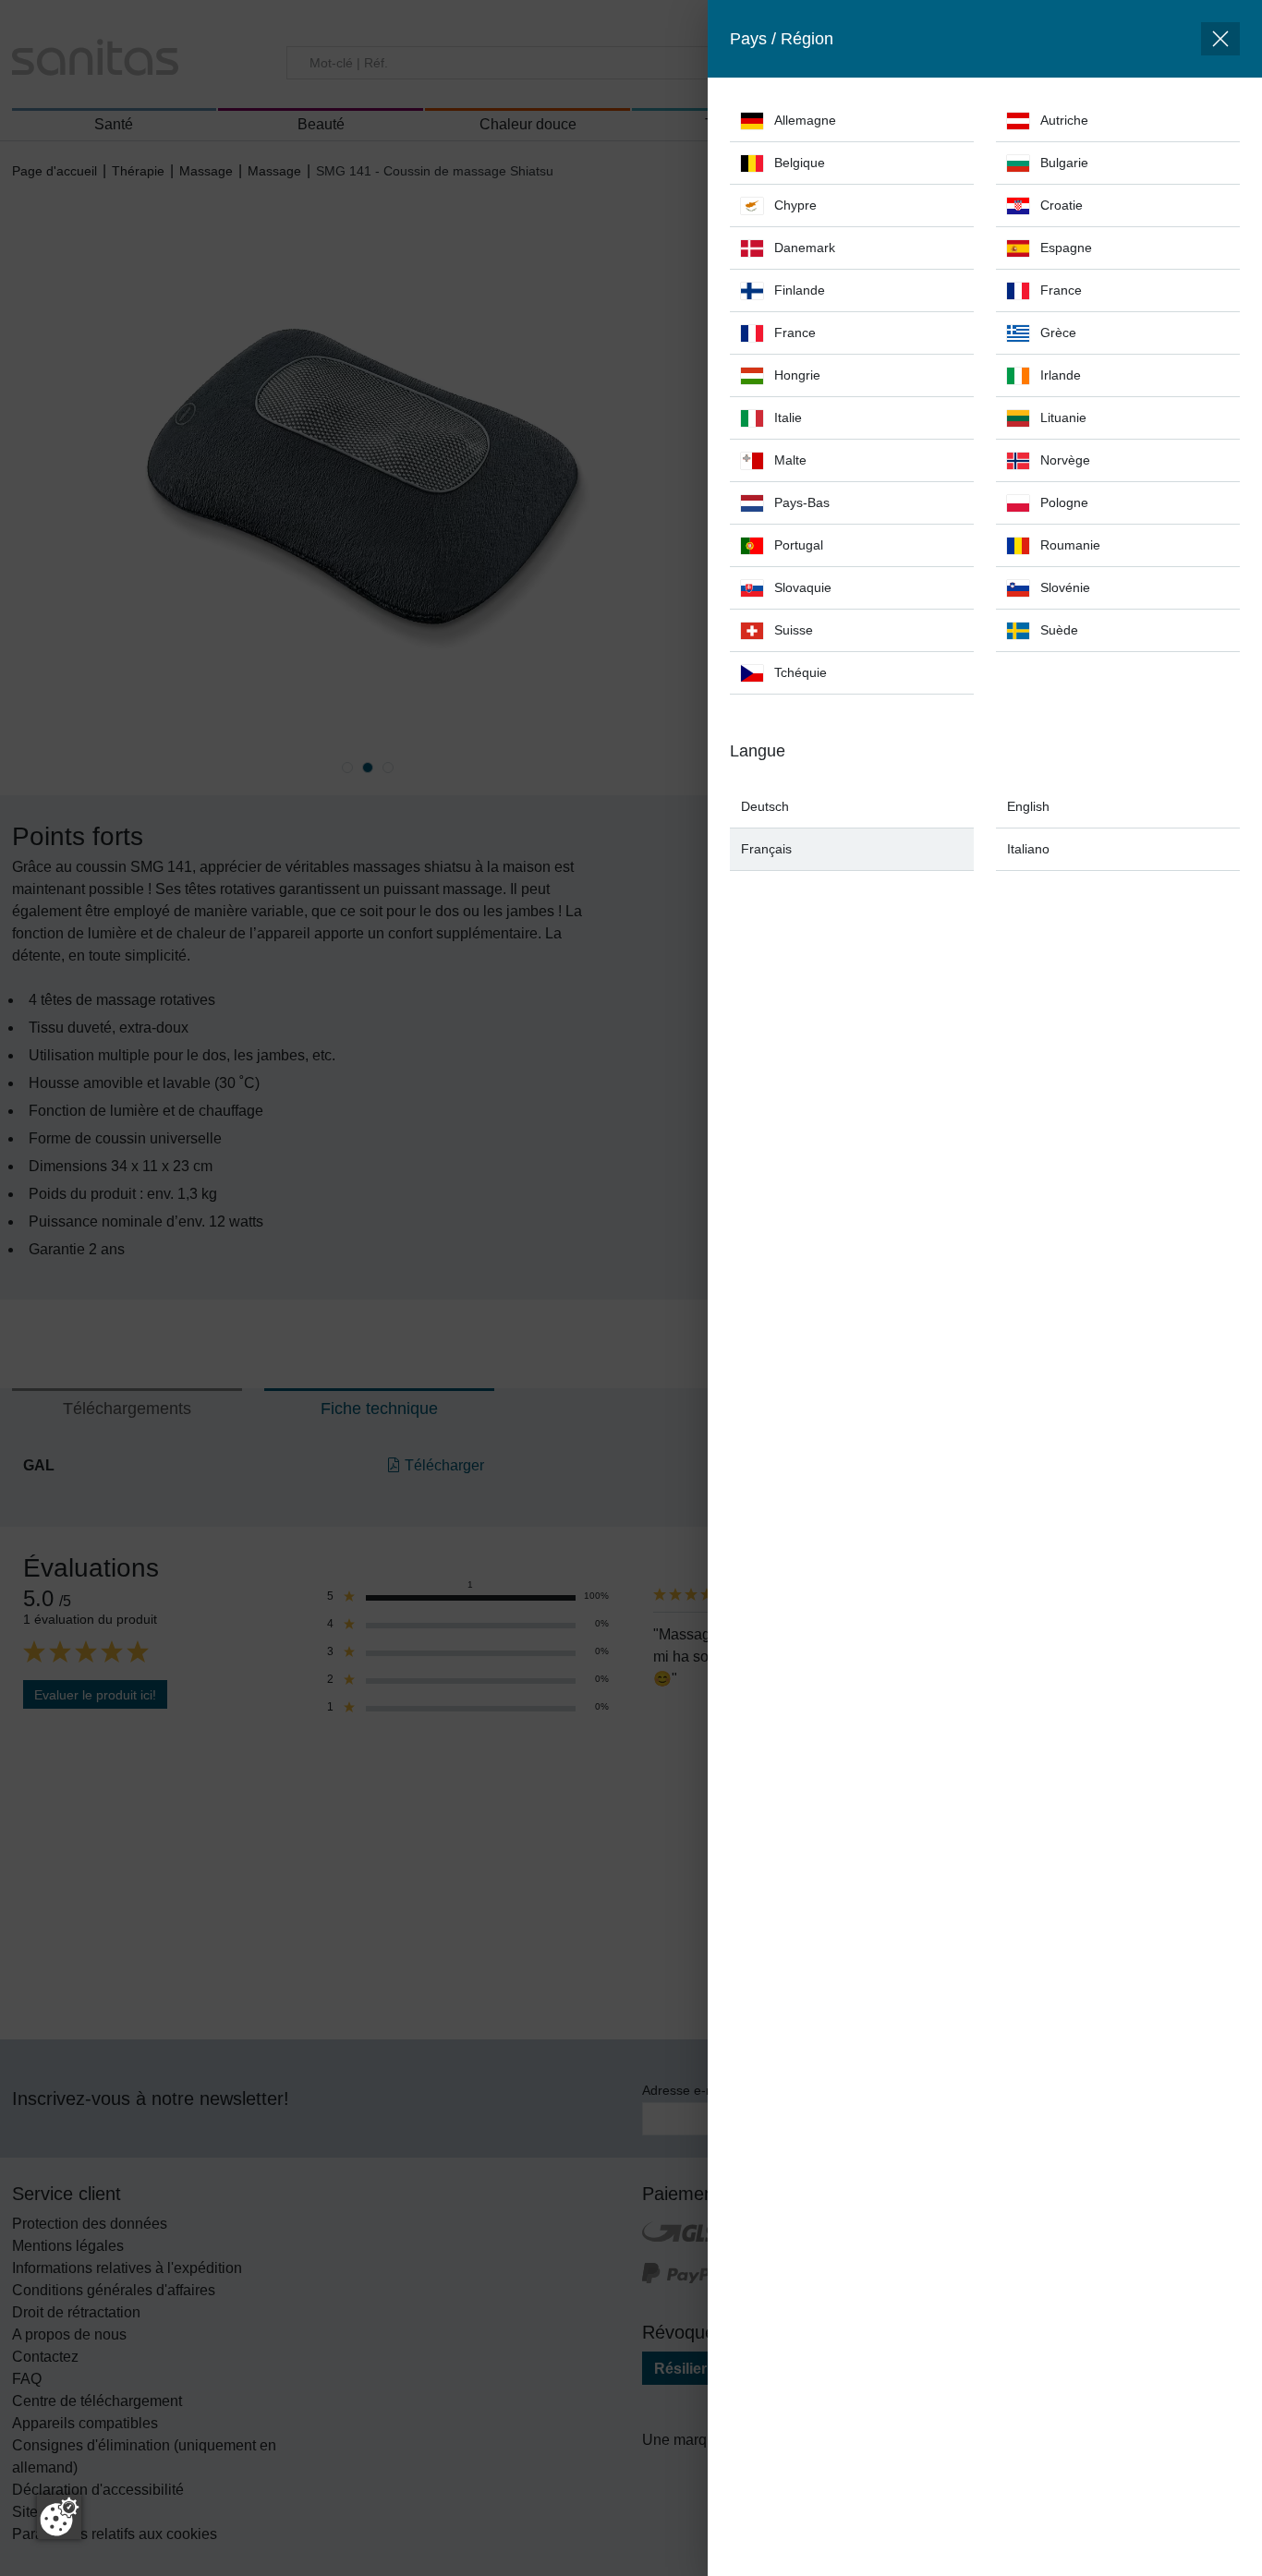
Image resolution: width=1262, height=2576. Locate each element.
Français (766, 849)
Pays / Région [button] (782, 39)
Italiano (1028, 849)
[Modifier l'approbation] (59, 2517)
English (1028, 806)
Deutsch (765, 806)
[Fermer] (1220, 39)
